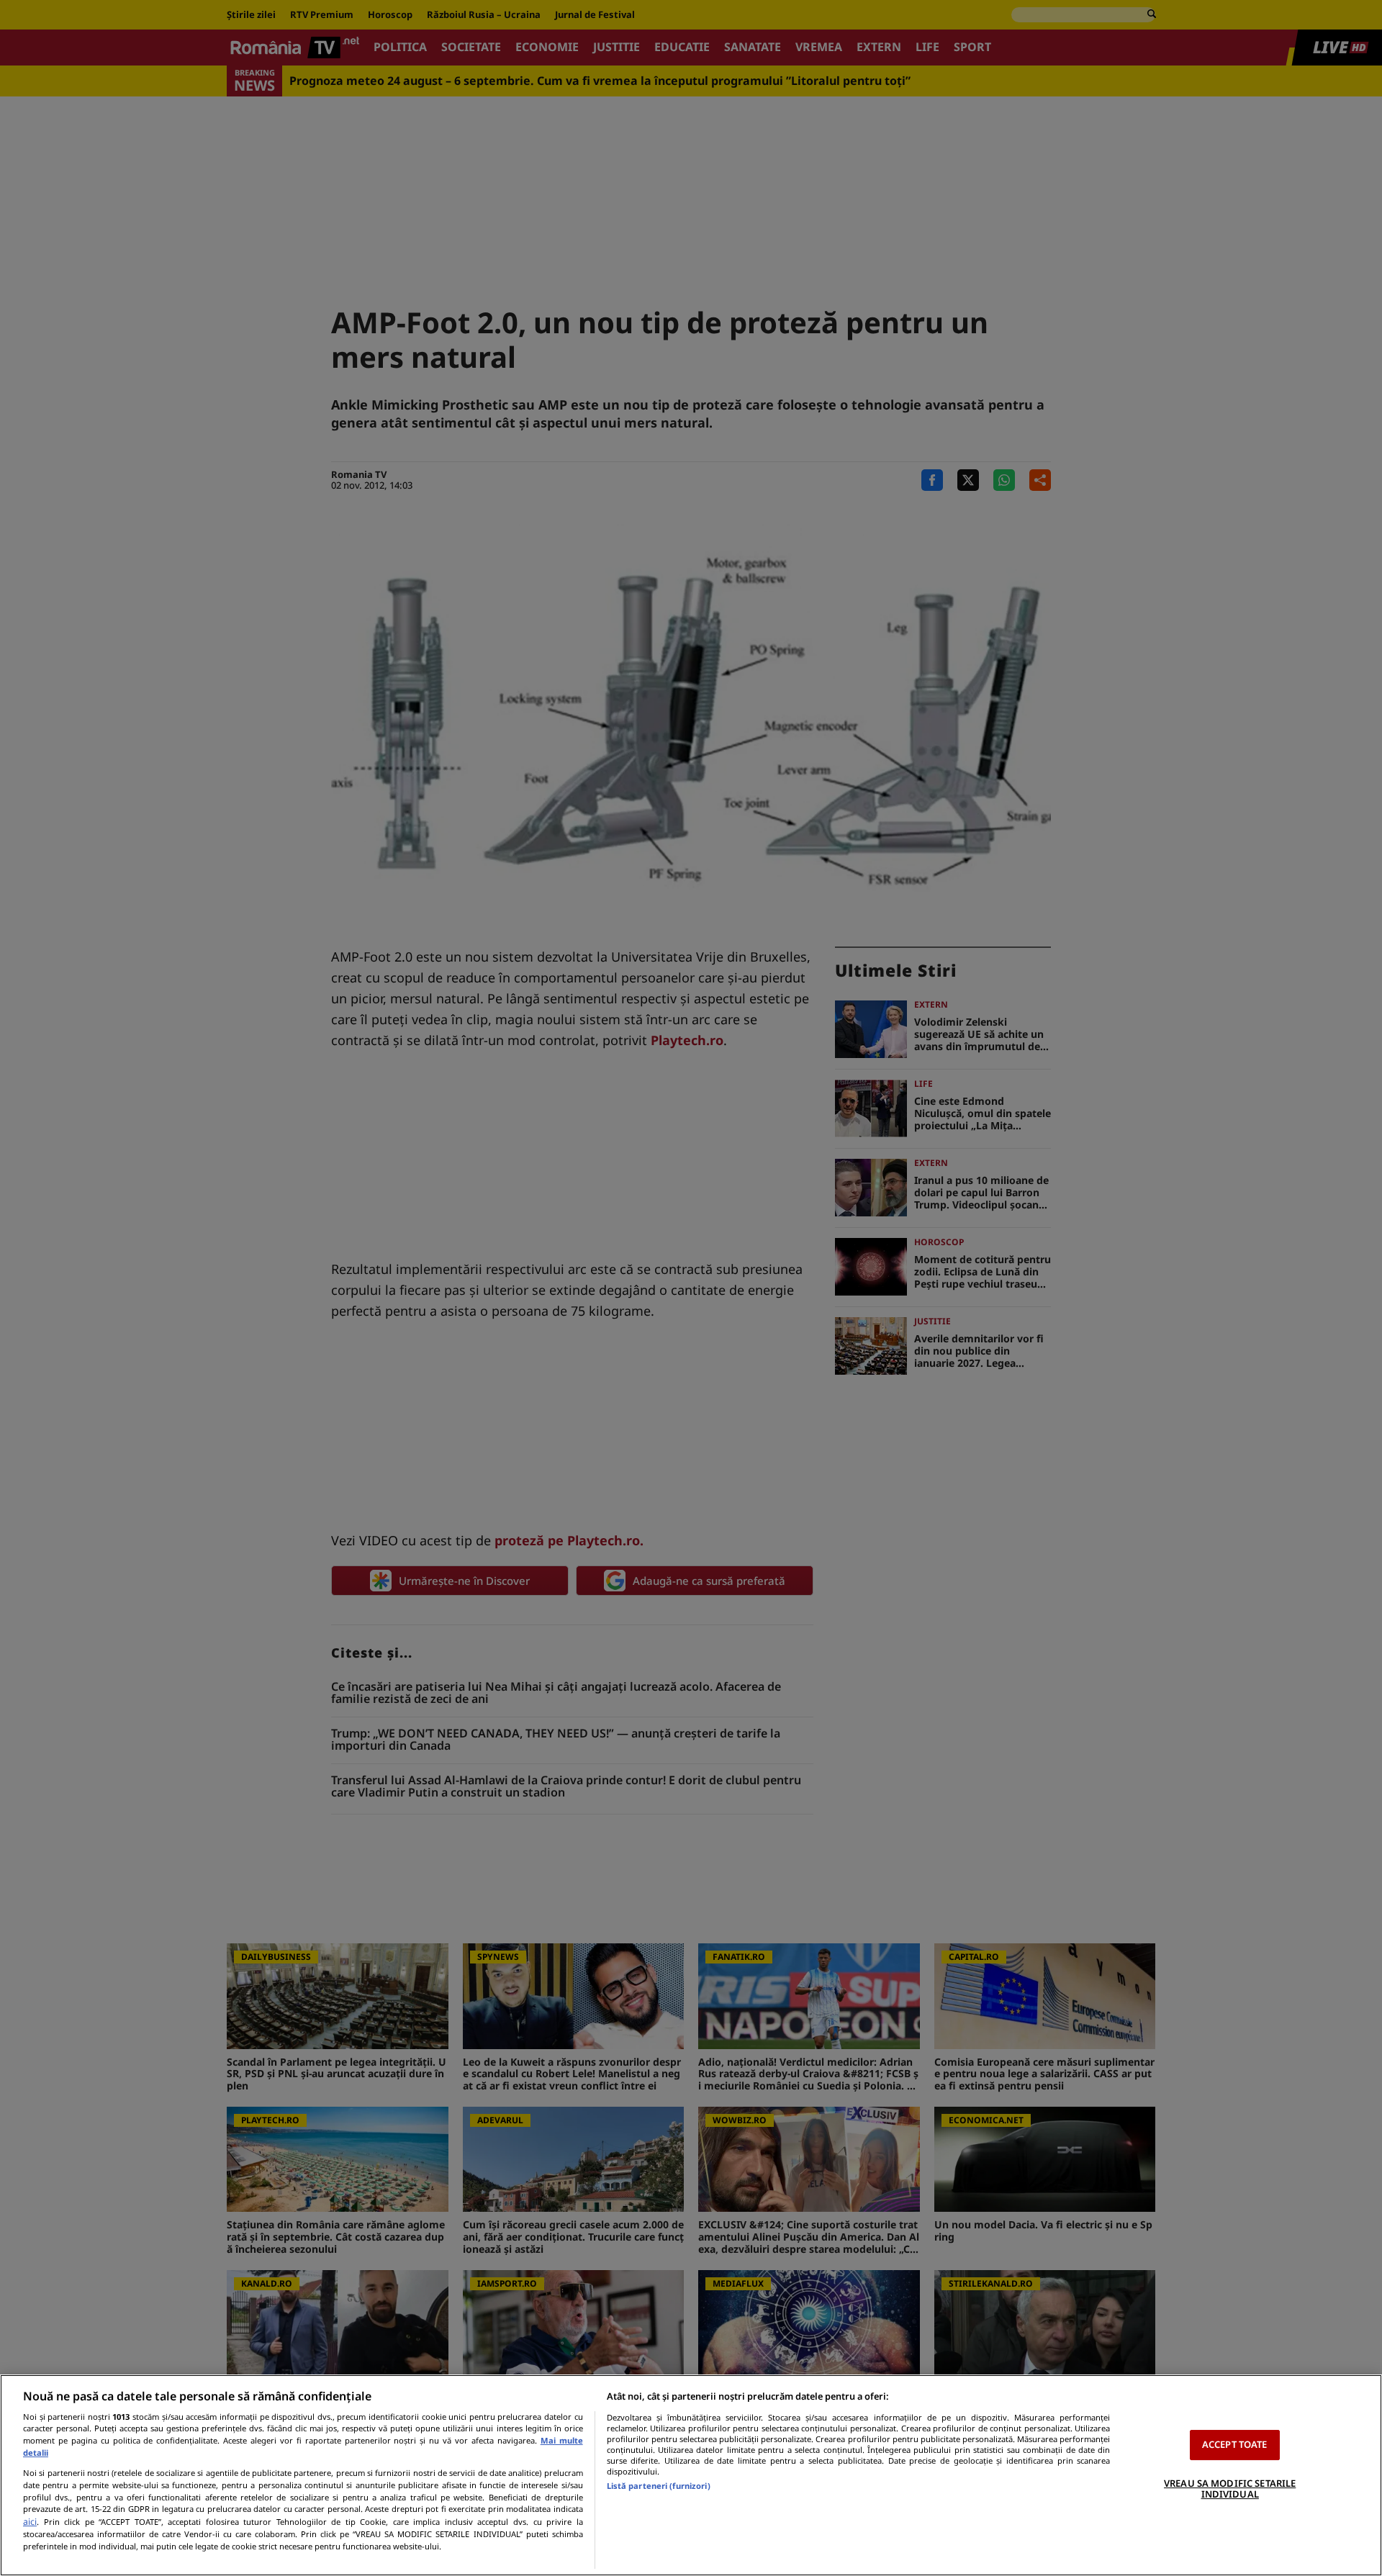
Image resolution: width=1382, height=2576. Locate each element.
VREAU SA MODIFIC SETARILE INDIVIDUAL (1230, 2489)
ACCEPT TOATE (1235, 2444)
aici (30, 2522)
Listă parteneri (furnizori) (659, 2486)
